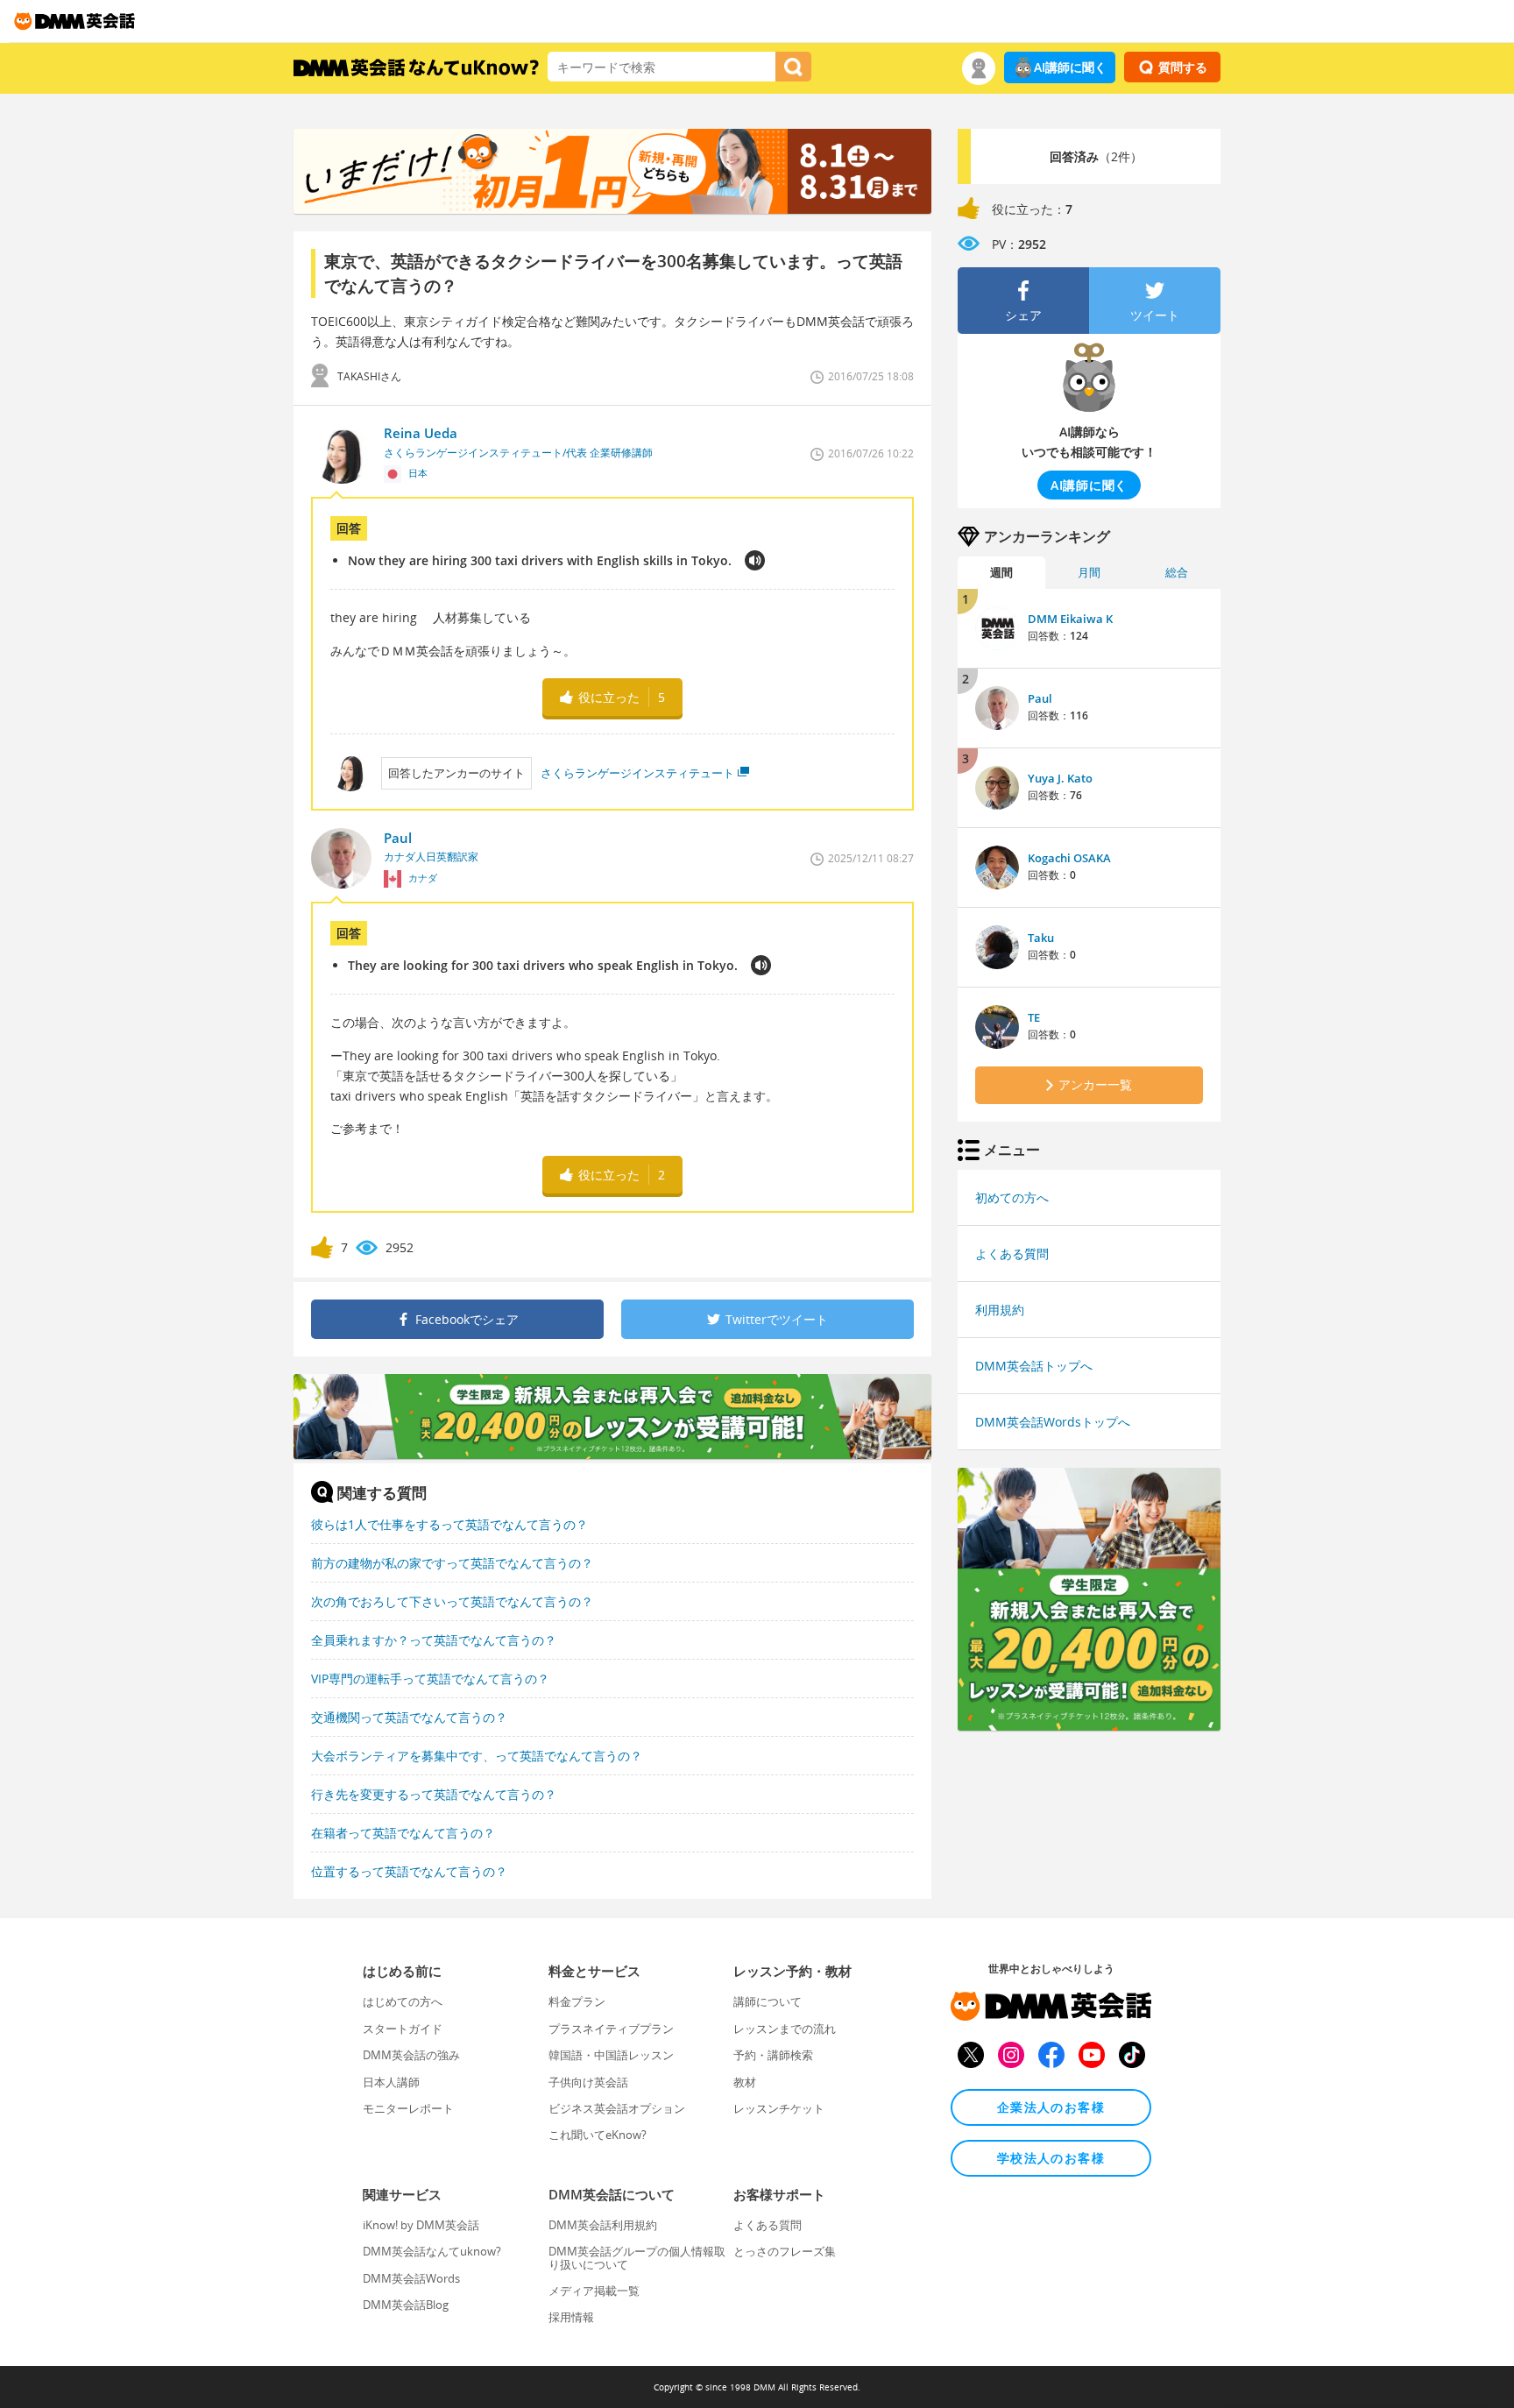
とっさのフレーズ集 (785, 2251)
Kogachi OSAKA (1069, 858)
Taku (1041, 938)
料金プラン (577, 2001)
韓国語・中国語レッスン (611, 2055)
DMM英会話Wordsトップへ (1053, 1422)
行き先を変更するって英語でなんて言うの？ (434, 1794)
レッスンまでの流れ (785, 2029)
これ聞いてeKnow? (598, 2135)
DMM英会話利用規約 (603, 2225)
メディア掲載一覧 (594, 2291)
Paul (1040, 698)
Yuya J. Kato (1060, 778)
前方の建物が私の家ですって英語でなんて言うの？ (452, 1563)
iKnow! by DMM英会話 (421, 2225)
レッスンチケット (779, 2108)
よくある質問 (1012, 1254)
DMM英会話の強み (411, 2055)
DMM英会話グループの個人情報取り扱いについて (637, 2257)
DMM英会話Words (411, 2278)
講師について (768, 2001)
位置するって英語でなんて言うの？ (409, 1871)
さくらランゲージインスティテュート (637, 773)
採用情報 (571, 2317)
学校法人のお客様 (1051, 2158)
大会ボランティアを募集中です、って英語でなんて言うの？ (477, 1756)
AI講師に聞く (1070, 67)
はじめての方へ (403, 2001)
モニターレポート (408, 2108)
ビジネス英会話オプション (617, 2108)
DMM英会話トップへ (1034, 1366)
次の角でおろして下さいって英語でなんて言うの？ (452, 1601)
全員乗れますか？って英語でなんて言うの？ (434, 1640)
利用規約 (1000, 1310)
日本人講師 (391, 2082)
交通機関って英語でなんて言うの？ (409, 1717)
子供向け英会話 (588, 2082)
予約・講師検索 (773, 2055)
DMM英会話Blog (406, 2305)
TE (1034, 1017)
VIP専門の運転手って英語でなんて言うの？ (430, 1679)
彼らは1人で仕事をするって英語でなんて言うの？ (449, 1524)
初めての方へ (1012, 1197)
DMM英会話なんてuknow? (432, 2251)
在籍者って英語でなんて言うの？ (403, 1833)
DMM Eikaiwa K (1070, 619)
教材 (745, 2082)
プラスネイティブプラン (611, 2029)
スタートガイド (403, 2029)
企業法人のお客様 (1051, 2107)
